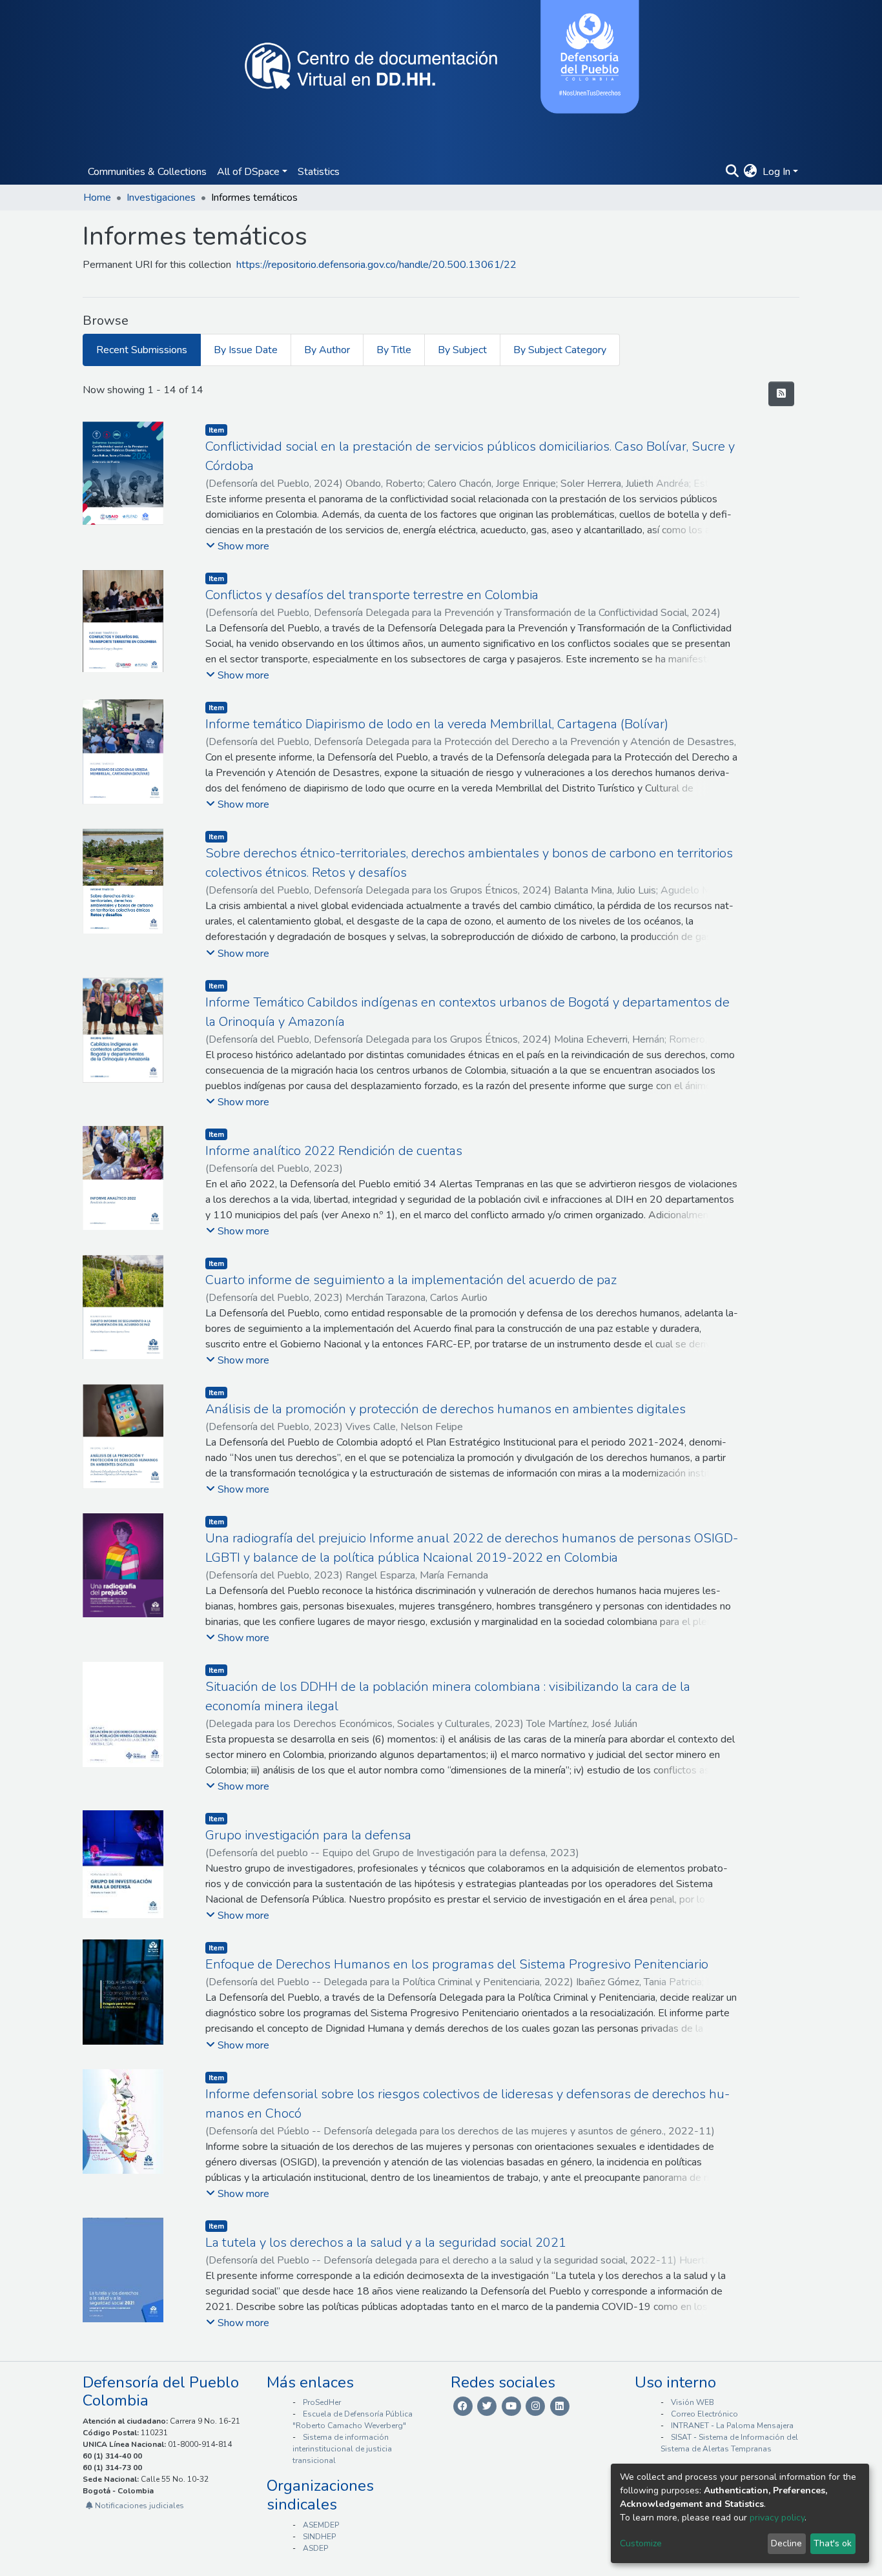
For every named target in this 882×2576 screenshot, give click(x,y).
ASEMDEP (321, 2525)
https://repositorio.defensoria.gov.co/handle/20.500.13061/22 (376, 265)
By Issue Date (246, 350)
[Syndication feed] (781, 394)
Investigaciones (161, 198)
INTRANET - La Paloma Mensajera (732, 2426)
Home (97, 198)
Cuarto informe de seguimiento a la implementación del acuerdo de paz (411, 1280)
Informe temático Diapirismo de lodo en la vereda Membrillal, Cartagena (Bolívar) (437, 724)
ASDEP (315, 2548)
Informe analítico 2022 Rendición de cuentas (334, 1151)
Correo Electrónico (704, 2414)
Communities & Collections (147, 172)
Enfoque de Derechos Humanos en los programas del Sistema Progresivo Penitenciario (457, 1964)
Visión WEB (692, 2402)
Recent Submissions (142, 350)
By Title (394, 350)
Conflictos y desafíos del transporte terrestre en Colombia (372, 595)
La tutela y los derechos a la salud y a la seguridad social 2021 (386, 2243)
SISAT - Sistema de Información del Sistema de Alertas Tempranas (729, 2443)
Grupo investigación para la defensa (308, 1835)
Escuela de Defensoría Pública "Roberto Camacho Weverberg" (353, 2420)
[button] (751, 172)
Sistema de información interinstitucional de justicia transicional (342, 2449)
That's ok (833, 2543)
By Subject (462, 350)
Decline (786, 2543)
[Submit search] (732, 172)
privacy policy (777, 2518)
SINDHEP (319, 2537)
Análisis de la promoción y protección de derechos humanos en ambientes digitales (446, 1409)
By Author (327, 350)
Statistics (319, 172)
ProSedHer (322, 2402)
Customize (641, 2543)
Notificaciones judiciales (138, 2506)
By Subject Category (560, 350)
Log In (776, 172)
